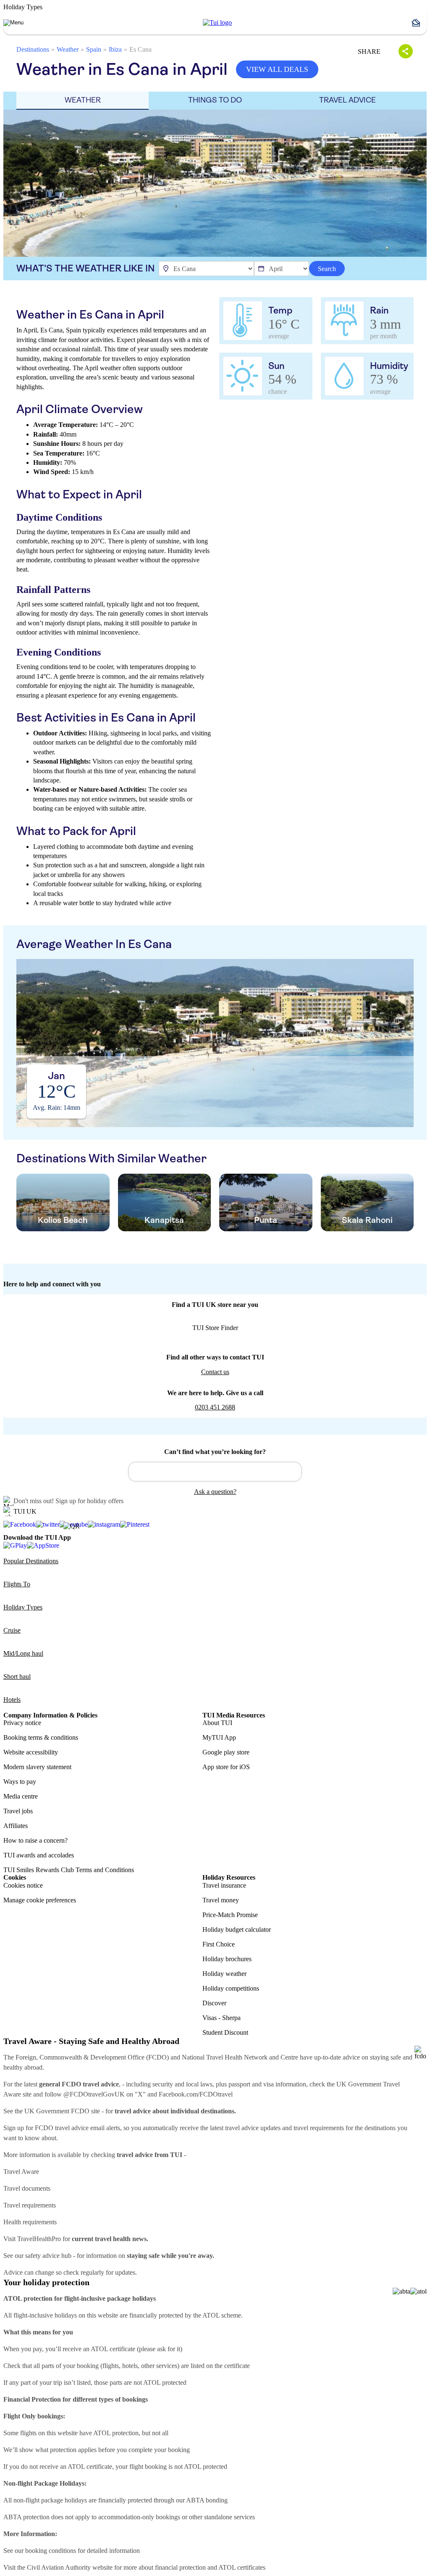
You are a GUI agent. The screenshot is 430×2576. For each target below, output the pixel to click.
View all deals (277, 69)
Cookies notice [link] (23, 1885)
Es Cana (140, 49)
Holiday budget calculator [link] (237, 1929)
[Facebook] (20, 1525)
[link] (217, 23)
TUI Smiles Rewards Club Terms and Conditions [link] (69, 1870)
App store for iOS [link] (226, 1767)
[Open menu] (13, 23)
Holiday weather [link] (224, 1974)
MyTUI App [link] (219, 1737)
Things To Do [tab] (215, 100)
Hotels (12, 1700)
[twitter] (48, 1525)
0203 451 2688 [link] (215, 1407)
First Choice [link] (219, 1944)
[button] (419, 23)
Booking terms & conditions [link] (41, 1737)
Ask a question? (215, 1492)
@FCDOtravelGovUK (94, 2094)
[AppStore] (43, 1545)
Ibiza (115, 49)
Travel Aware (21, 2172)
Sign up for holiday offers (89, 1501)
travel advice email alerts (88, 2128)
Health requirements (30, 2222)
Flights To (17, 1584)
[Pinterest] (135, 1525)
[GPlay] (15, 1545)
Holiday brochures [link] (227, 1959)
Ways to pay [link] (20, 1782)
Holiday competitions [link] (231, 1988)
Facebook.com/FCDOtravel (196, 2094)
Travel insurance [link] (224, 1885)
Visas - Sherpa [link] (222, 2018)
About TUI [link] (217, 1723)
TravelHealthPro (39, 2239)
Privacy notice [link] (22, 1723)
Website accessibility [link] (31, 1752)
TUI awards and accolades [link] (39, 1855)
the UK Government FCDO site (57, 2111)
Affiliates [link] (16, 1826)
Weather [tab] (83, 100)
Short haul (17, 1677)
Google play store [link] (226, 1752)
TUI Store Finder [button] (215, 1328)
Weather (68, 49)
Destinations (33, 49)
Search (327, 269)
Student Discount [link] (225, 2032)
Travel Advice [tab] (347, 100)
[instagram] (104, 1525)
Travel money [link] (221, 1900)
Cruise (12, 1630)
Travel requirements (30, 2205)
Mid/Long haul (23, 1653)
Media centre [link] (21, 1796)
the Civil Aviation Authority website (65, 2567)
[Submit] (139, 1468)
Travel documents (27, 2188)
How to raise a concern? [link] (35, 1840)
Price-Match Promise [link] (230, 1915)
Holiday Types (23, 1607)
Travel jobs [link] (18, 1811)
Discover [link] (214, 2003)
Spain (94, 49)
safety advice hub (48, 2256)
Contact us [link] (215, 1372)
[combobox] (215, 1472)
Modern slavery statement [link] (37, 1767)
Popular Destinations (31, 1561)
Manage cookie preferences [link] (40, 1900)
